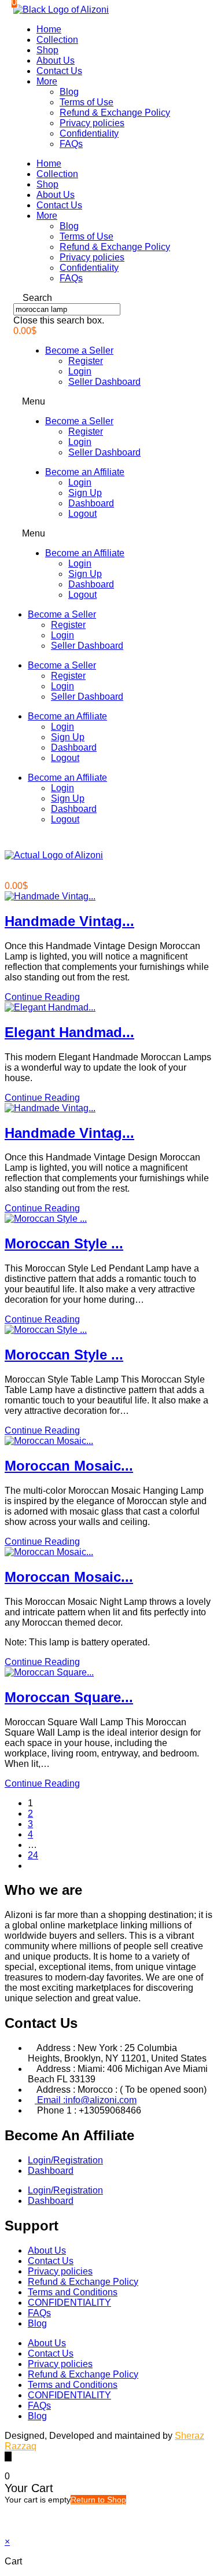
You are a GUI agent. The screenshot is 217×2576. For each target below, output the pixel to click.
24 (33, 1855)
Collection (57, 40)
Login (80, 371)
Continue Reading (42, 997)
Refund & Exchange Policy (115, 113)
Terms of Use (87, 102)
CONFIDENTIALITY (69, 2303)
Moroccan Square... (69, 1697)
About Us (56, 60)
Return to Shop (98, 2500)
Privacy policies (92, 123)
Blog (69, 92)
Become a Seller (79, 350)
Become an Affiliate (85, 472)
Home (49, 29)
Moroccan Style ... (64, 1243)
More (47, 81)
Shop (47, 50)
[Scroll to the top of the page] (8, 2456)
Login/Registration (65, 2160)
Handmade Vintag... (69, 921)
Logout (82, 514)
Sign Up (85, 493)
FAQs (71, 144)
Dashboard (91, 503)
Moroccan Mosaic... (69, 1466)
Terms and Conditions (73, 2292)
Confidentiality (89, 133)
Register (86, 361)
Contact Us (59, 71)
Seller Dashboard (104, 382)
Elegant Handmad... (69, 1032)
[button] (108, 298)
